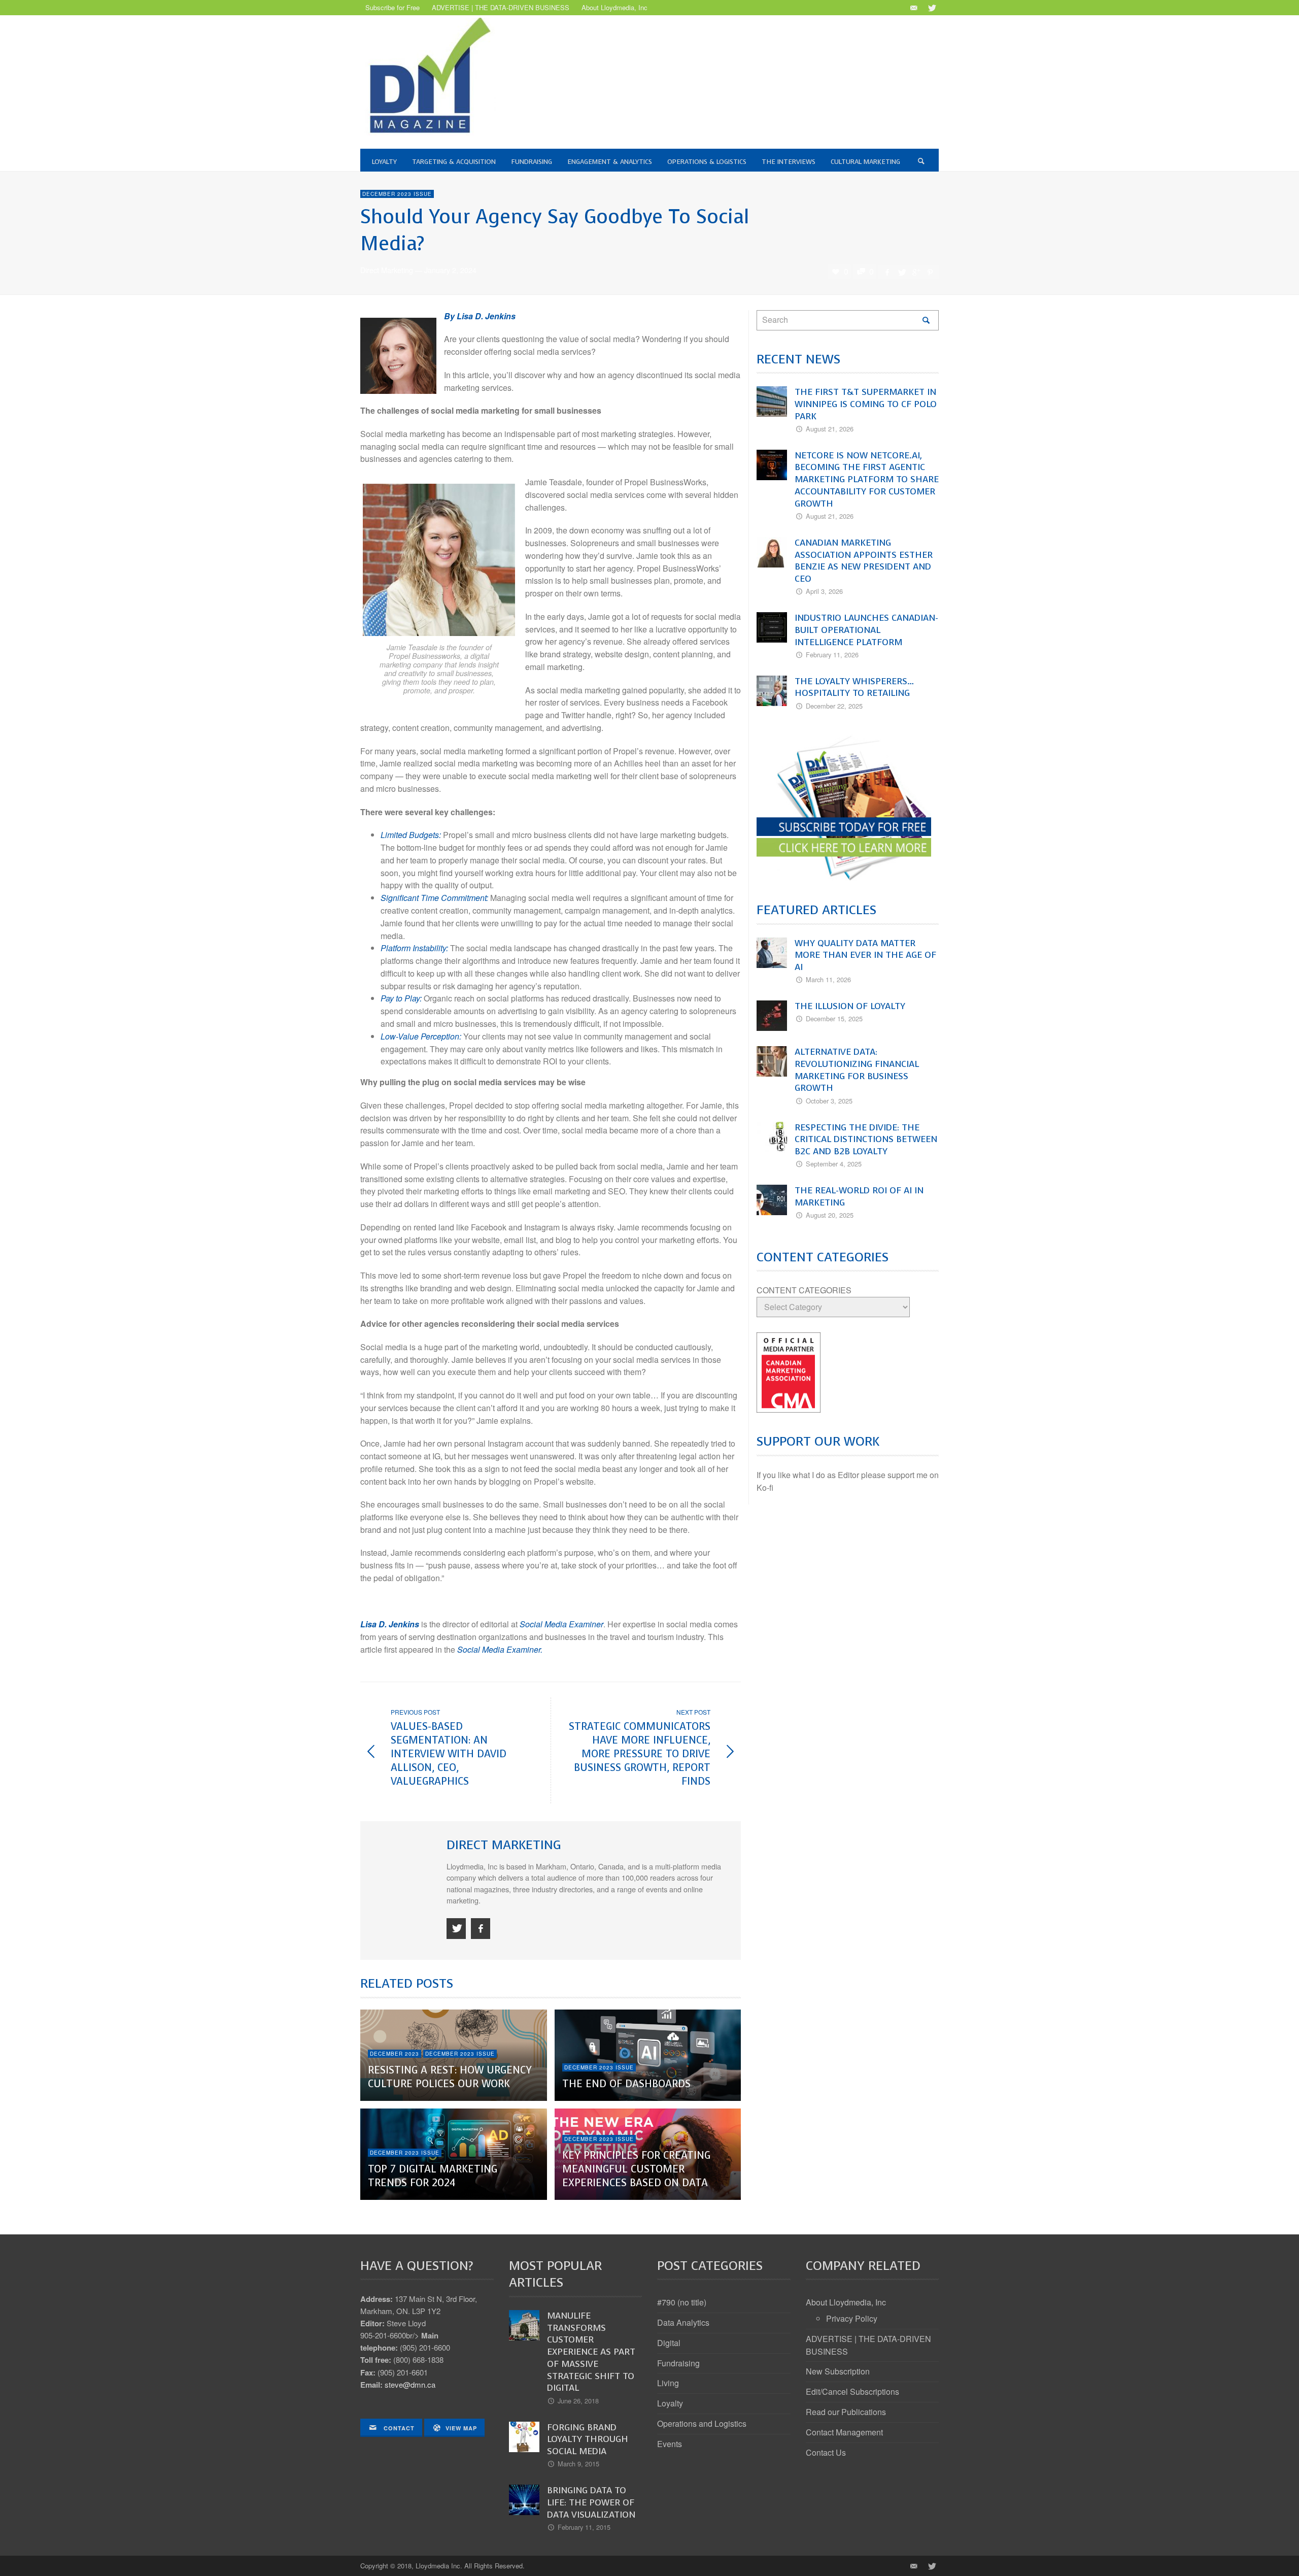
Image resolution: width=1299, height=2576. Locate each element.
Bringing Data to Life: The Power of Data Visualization (591, 2502)
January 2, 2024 (450, 270)
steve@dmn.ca (410, 2384)
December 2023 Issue (397, 194)
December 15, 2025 (834, 1018)
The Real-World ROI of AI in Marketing (859, 1196)
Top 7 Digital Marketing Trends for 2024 (433, 2176)
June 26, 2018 (578, 2401)
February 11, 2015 (584, 2527)
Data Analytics (683, 2322)
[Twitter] (931, 8)
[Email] (913, 8)
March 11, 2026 (828, 979)
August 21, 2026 (830, 429)
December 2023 (395, 2054)
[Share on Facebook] (887, 272)
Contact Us (826, 2452)
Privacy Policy (852, 2318)
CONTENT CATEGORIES (804, 1290)
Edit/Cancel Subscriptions (852, 2391)
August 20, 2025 (830, 1215)
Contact (398, 2428)
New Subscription (838, 2371)
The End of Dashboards (626, 2084)
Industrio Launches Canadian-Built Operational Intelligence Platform (866, 630)
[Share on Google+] (916, 272)
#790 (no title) (682, 2302)
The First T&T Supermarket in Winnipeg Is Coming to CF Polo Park (866, 404)
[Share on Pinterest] (930, 272)
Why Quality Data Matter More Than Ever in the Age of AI (865, 955)
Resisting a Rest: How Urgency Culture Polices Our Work (450, 2077)
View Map (461, 2428)
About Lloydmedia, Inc (846, 2302)
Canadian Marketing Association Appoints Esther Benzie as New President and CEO (864, 561)
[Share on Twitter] (901, 272)
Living (668, 2383)
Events (670, 2444)
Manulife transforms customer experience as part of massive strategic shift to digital (591, 2352)
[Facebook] (481, 1929)
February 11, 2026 (832, 655)
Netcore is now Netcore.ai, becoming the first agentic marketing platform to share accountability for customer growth (867, 479)
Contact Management (844, 2432)
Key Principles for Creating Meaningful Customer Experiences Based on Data (636, 2169)
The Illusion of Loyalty (850, 1006)
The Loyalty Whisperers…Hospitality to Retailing (854, 687)
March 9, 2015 (578, 2464)
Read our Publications (846, 2412)
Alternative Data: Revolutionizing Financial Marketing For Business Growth (857, 1070)
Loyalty (670, 2403)
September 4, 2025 (834, 1164)
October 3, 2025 (829, 1101)
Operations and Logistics (702, 2423)
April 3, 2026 (824, 591)
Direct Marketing (387, 270)
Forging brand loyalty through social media (588, 2439)
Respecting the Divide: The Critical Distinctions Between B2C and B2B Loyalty (866, 1140)
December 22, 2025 (834, 706)
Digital (669, 2343)
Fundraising (678, 2363)
